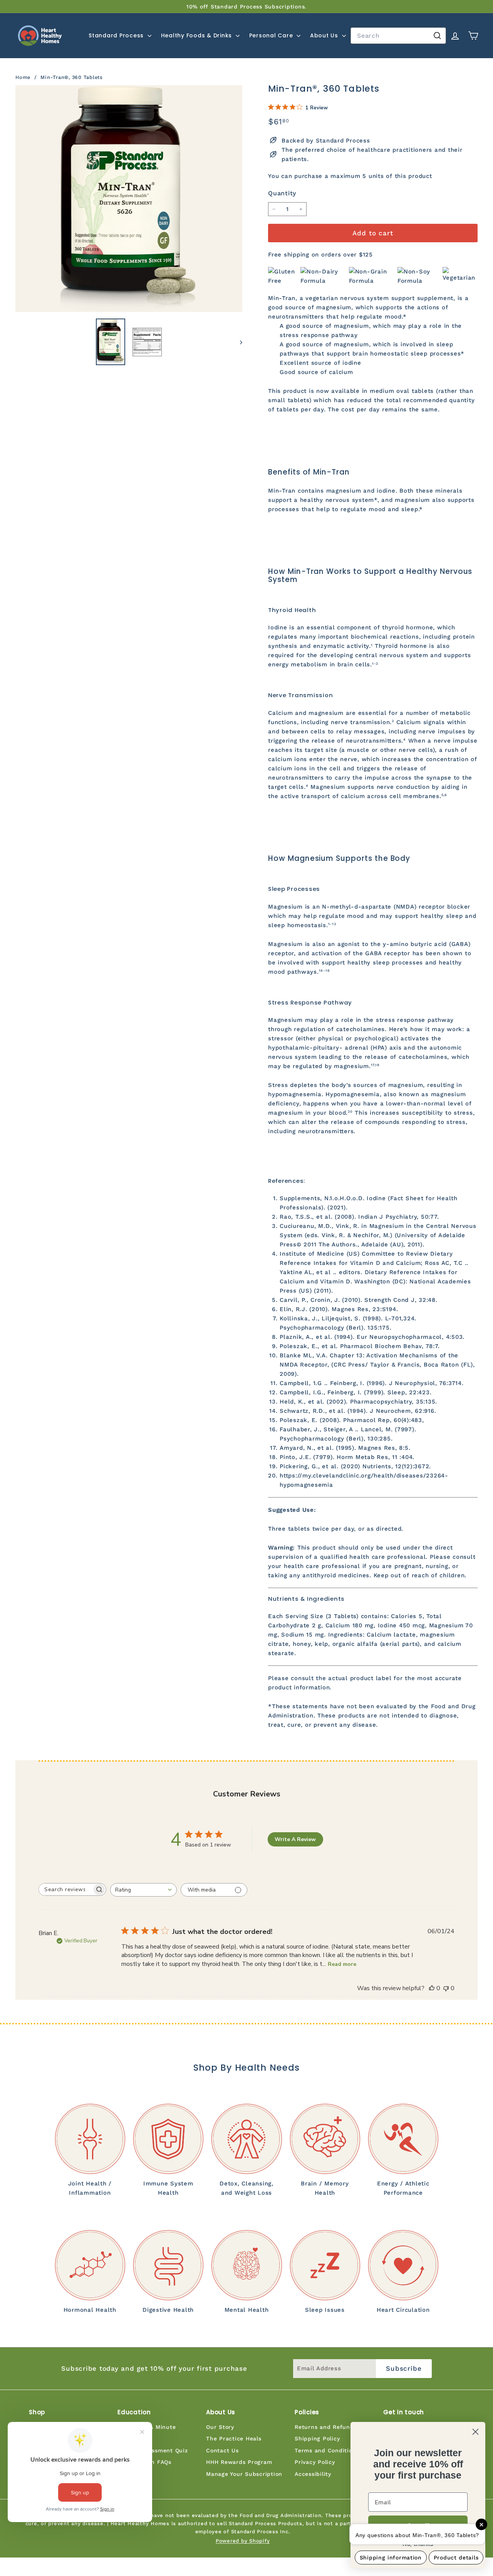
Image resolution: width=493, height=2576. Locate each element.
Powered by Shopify (243, 2541)
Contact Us (222, 2450)
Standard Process (117, 35)
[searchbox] (65, 1889)
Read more (342, 1964)
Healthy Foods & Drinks (197, 35)
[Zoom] (129, 199)
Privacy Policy (315, 2462)
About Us (325, 35)
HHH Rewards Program (239, 2462)
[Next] (237, 342)
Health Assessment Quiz (153, 2450)
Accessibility (313, 2474)
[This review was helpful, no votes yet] (432, 1988)
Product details (456, 2558)
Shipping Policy (317, 2438)
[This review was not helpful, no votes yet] (446, 1988)
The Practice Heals (234, 2438)
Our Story (220, 2427)
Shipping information (391, 2558)
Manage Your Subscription (244, 2474)
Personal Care (272, 35)
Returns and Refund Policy (334, 2427)
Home (24, 77)
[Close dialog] (475, 2432)
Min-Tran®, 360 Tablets (72, 77)
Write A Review (295, 1839)
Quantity (282, 193)
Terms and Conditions (327, 2450)
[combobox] (398, 36)
